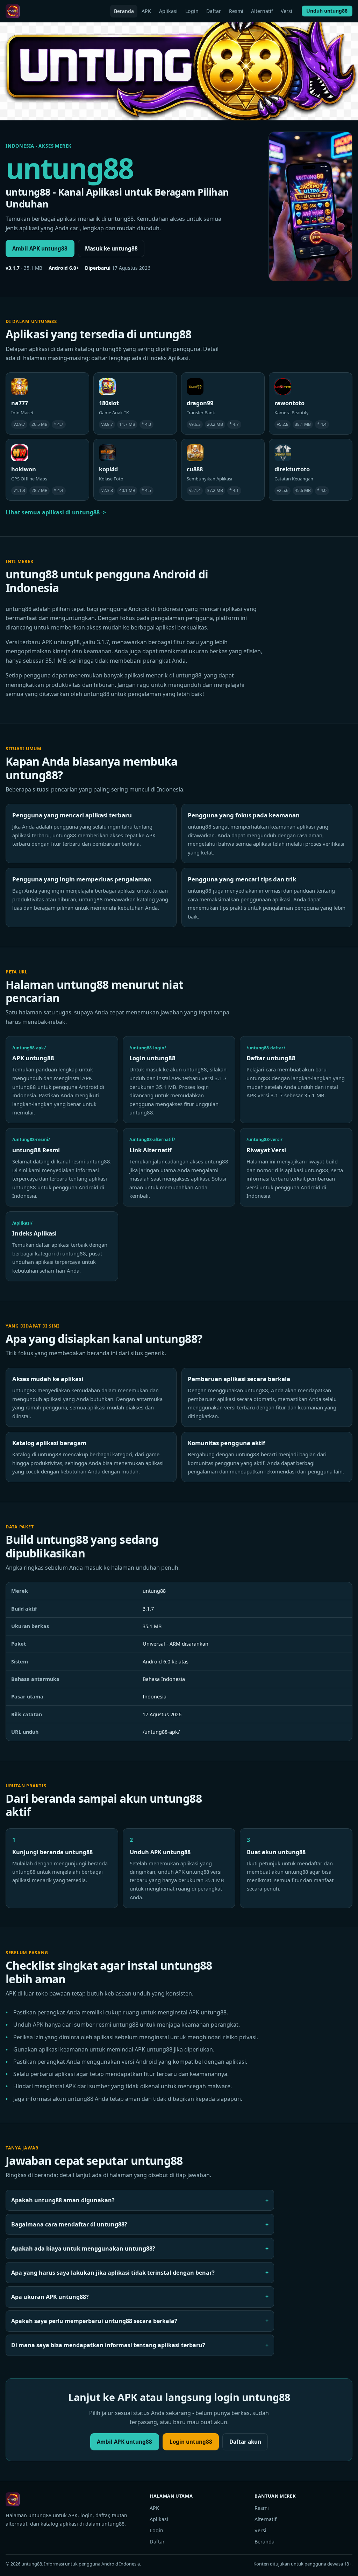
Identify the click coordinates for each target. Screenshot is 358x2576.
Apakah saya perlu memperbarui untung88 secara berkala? (94, 2321)
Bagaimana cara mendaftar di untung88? (69, 2224)
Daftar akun (245, 2442)
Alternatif (262, 11)
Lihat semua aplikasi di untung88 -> (56, 512)
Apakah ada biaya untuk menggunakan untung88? (83, 2248)
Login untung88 (191, 2442)
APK (146, 11)
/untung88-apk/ (161, 1732)
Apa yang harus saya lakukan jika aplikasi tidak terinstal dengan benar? (113, 2273)
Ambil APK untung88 (40, 248)
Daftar (214, 11)
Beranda (124, 11)
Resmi (236, 11)
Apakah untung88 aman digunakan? (63, 2200)
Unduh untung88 (327, 11)
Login (192, 11)
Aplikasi (168, 11)
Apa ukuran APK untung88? (50, 2297)
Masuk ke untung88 (111, 248)
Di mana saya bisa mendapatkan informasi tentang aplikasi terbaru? (108, 2345)
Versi (287, 11)
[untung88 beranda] (13, 11)
